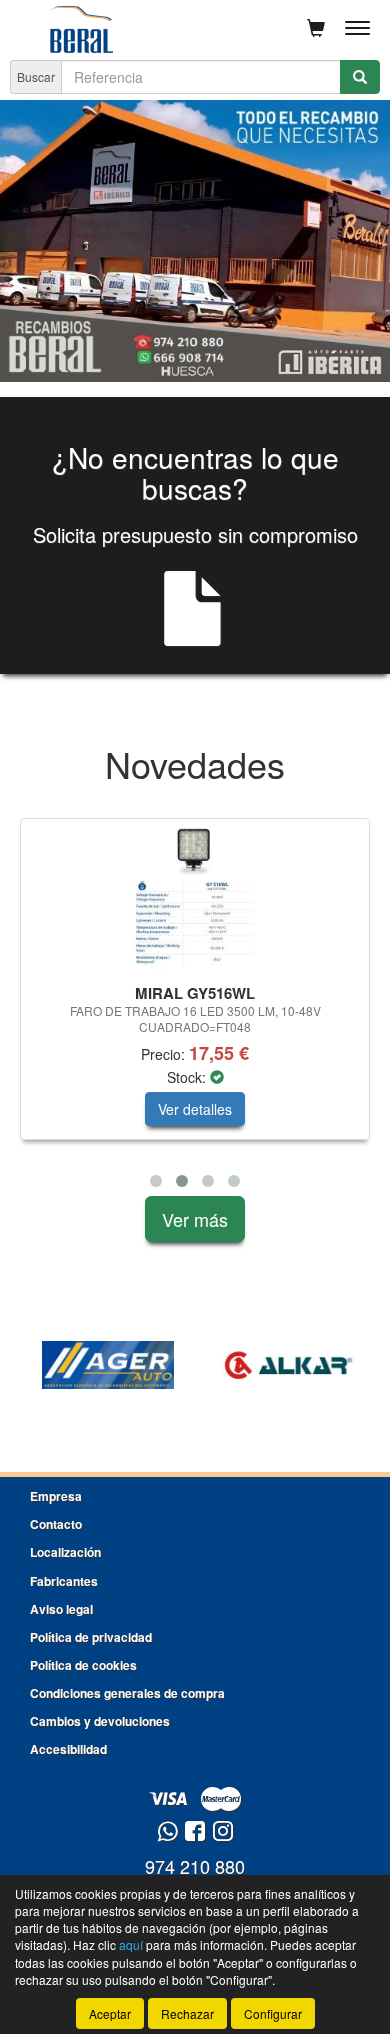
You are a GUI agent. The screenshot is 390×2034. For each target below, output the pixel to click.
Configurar (273, 2013)
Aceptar (110, 2013)
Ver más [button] (195, 1219)
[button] (156, 1181)
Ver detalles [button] (195, 1109)
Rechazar (187, 2013)
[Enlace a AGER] (108, 1365)
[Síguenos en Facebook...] (195, 1832)
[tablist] (195, 241)
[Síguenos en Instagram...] (223, 1832)
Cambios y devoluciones (100, 1721)
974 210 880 (195, 1866)
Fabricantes (64, 1581)
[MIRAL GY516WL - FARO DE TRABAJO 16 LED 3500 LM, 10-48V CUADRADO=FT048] (195, 898)
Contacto (56, 1524)
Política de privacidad (91, 1637)
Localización (65, 1552)
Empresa (56, 1496)
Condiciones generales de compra (127, 1693)
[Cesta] (316, 28)
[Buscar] (360, 77)
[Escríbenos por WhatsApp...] (167, 1832)
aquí (131, 1944)
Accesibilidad (68, 1749)
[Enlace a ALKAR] (288, 1365)
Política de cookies (83, 1665)
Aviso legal (61, 1609)
